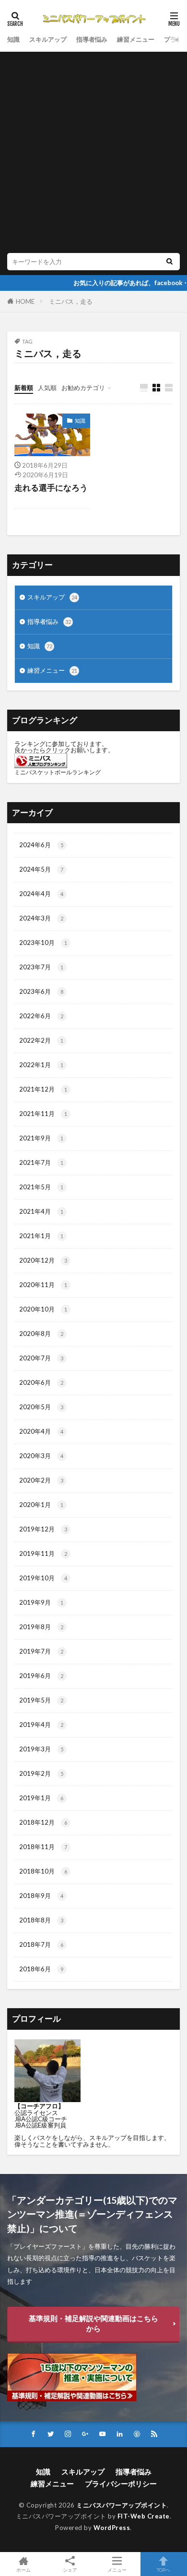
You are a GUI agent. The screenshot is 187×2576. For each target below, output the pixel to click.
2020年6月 (41, 1382)
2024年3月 (41, 918)
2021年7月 (41, 1162)
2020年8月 (41, 1334)
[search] (169, 262)
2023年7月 (41, 967)
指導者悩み (92, 39)
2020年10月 (43, 1309)
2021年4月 (41, 1211)
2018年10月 (43, 1871)
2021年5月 (41, 1187)
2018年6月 (41, 1969)
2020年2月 (41, 1480)
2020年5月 (41, 1407)
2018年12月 (43, 1822)
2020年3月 (41, 1456)
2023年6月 (41, 991)
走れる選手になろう (51, 488)
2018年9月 (41, 1896)
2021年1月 (41, 1236)
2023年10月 (43, 943)
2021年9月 (41, 1138)
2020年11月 (43, 1285)
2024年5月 (41, 869)
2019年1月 (41, 1798)
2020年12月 (43, 1260)
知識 (13, 39)
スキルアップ (48, 39)
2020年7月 (41, 1358)
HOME (25, 301)
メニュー (117, 2570)
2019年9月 (41, 1602)
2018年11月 (43, 1847)
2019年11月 (43, 1553)
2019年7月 (41, 1651)
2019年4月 (41, 1725)
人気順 (47, 388)
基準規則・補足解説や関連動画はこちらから (93, 2323)
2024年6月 (41, 845)
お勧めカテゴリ (83, 388)
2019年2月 (41, 1773)
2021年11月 (43, 1114)
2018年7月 (41, 1944)
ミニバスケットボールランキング (58, 772)
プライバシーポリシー (121, 2484)
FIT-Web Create (144, 2516)
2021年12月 (43, 1089)
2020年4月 (41, 1431)
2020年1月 (41, 1505)
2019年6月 (41, 1676)
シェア (70, 2570)
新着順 (24, 388)
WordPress (112, 2528)
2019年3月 (41, 1749)
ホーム (23, 2570)
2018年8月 (41, 1920)
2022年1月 (41, 1065)
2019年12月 (43, 1529)
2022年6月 (41, 1016)
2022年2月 (41, 1040)
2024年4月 (41, 894)
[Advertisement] (93, 155)
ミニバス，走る (71, 301)
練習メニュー (136, 39)
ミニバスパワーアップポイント (122, 2505)
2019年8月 (41, 1627)
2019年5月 (41, 1700)
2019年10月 (43, 1578)
